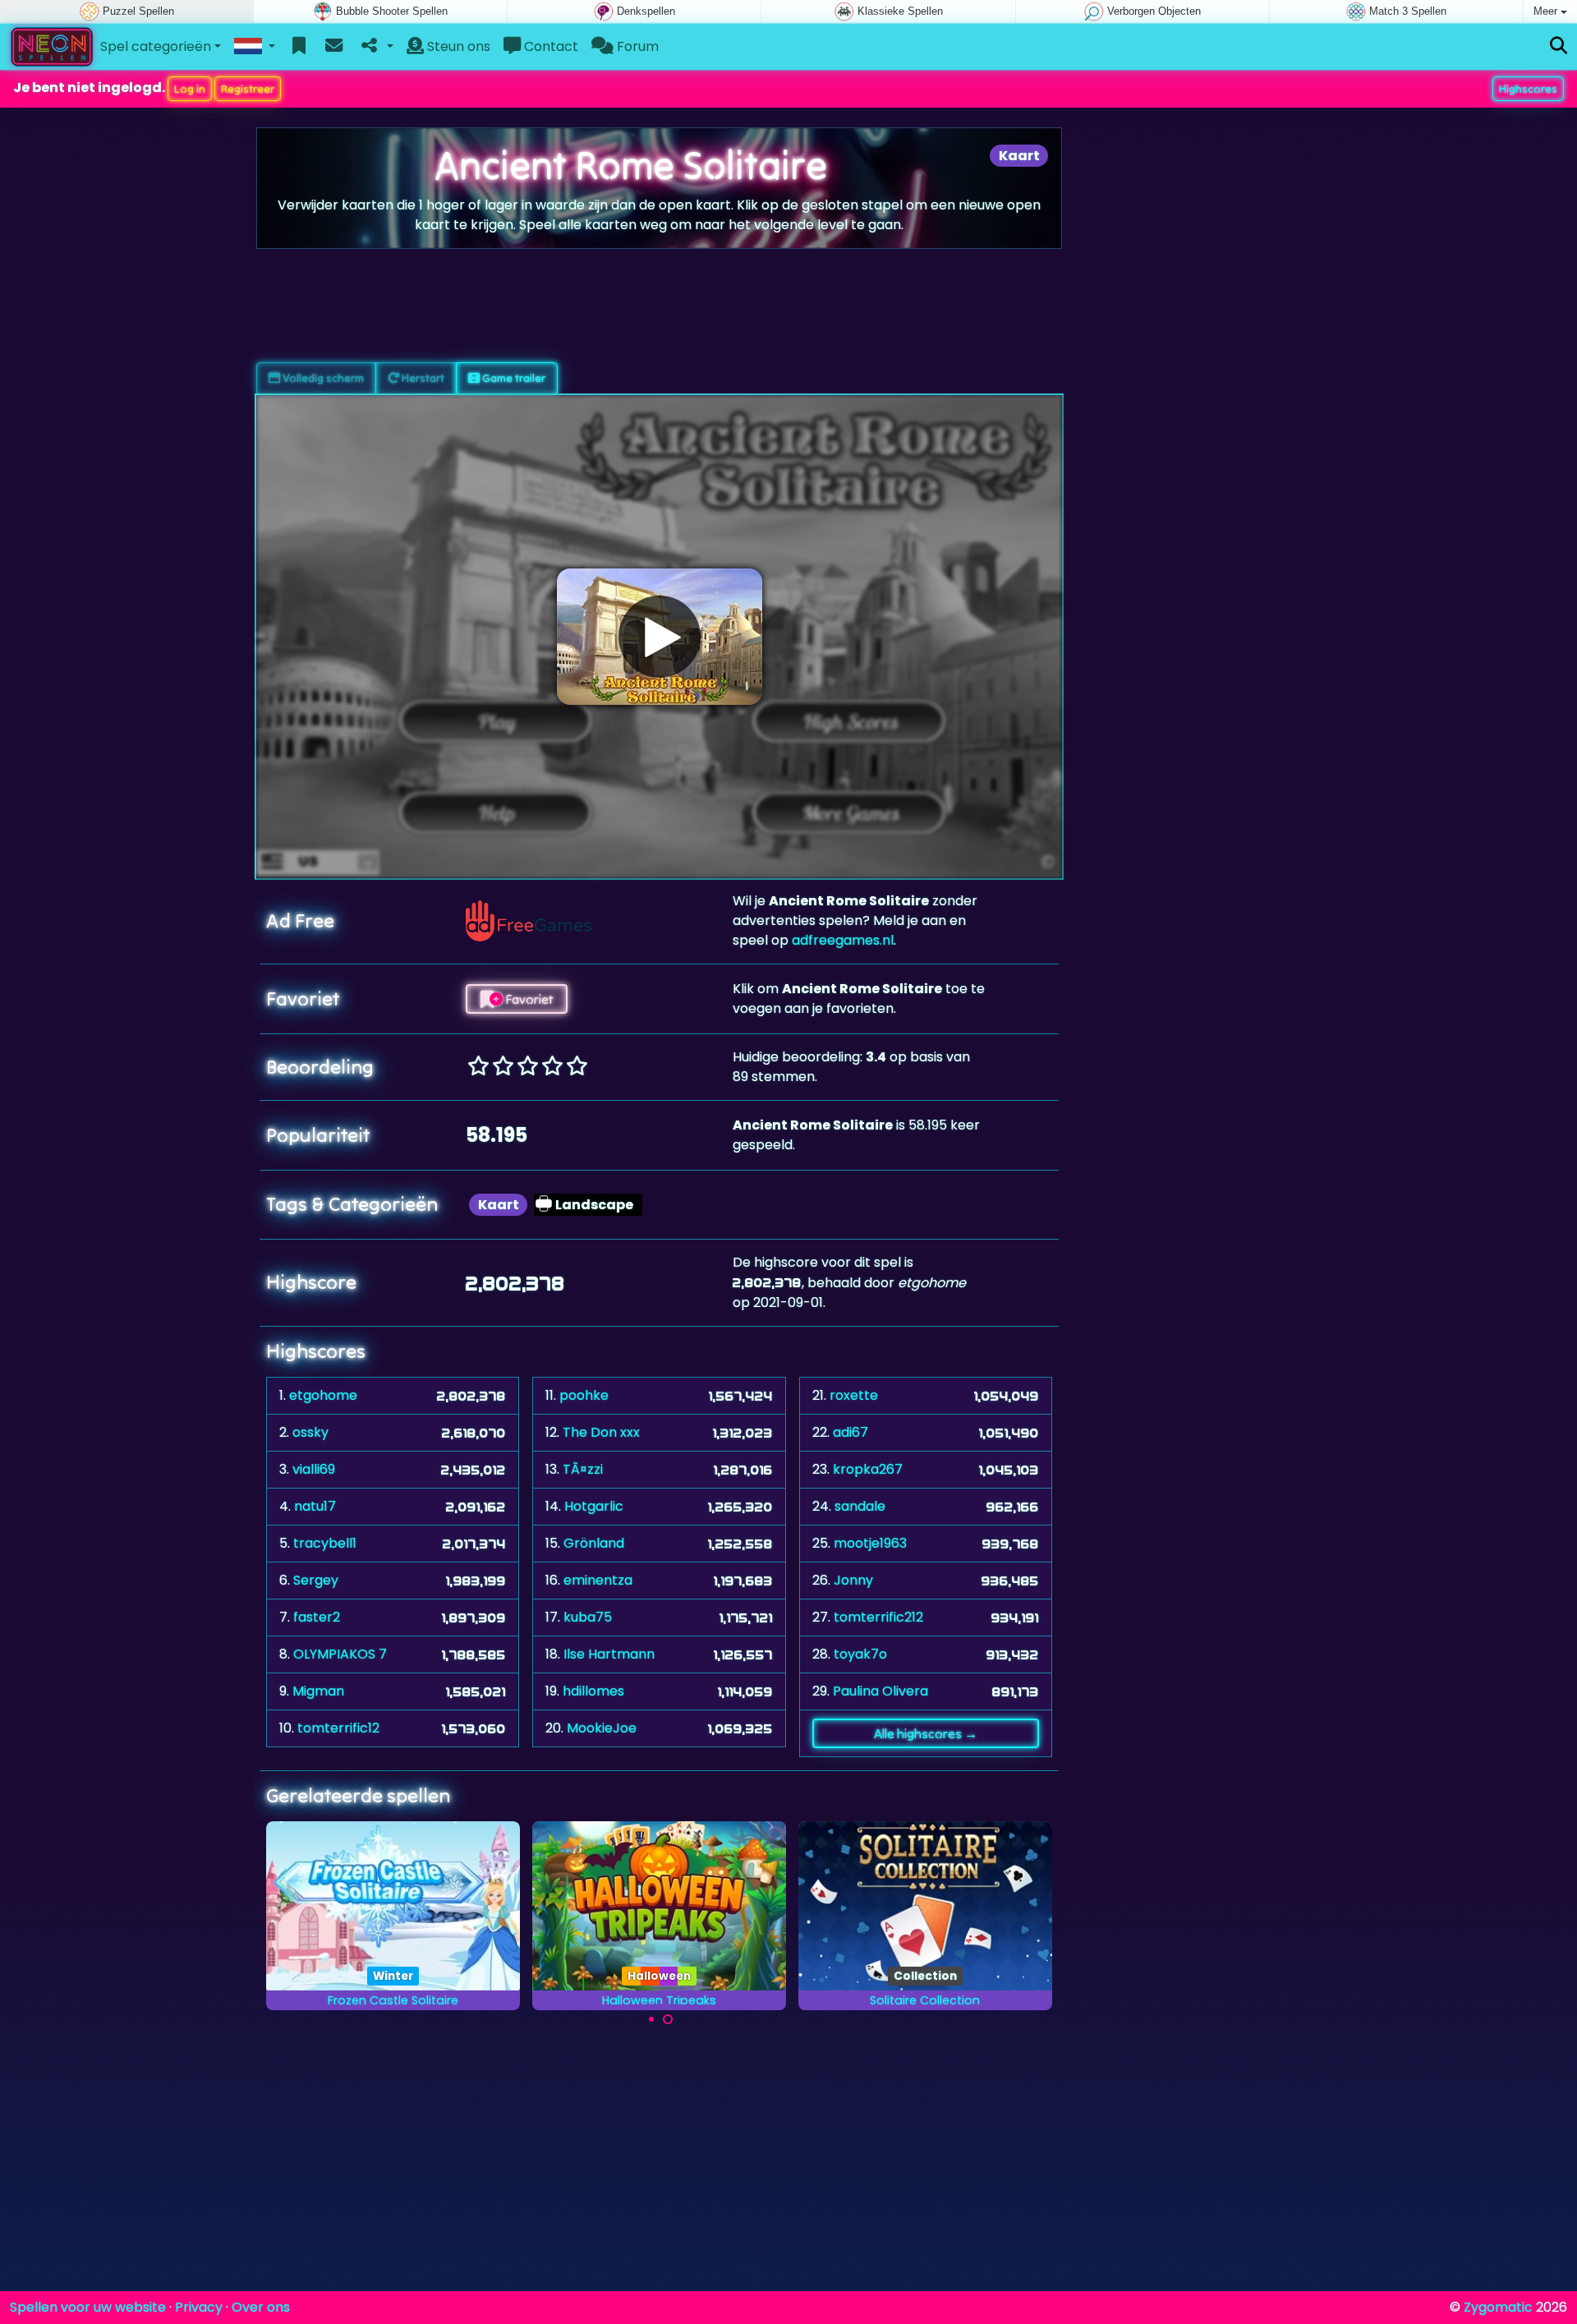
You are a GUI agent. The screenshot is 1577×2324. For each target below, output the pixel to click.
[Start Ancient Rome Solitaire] (660, 637)
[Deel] (376, 47)
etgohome (323, 1395)
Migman (318, 1691)
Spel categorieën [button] (156, 46)
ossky (310, 1432)
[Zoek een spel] (1559, 46)
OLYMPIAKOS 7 (340, 1654)
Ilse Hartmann (609, 1654)
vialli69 (314, 1469)
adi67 (851, 1432)
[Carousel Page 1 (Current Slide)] (651, 2019)
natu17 (315, 1506)
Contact (549, 46)
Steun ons (457, 46)
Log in (190, 89)
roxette (854, 1395)
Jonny (853, 1580)
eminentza (598, 1580)
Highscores (1528, 89)
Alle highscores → (926, 1733)
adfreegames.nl (843, 940)
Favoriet (528, 999)
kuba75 (588, 1617)
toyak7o (860, 1654)
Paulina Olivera (880, 1691)
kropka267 (868, 1469)
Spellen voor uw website (88, 2307)
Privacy (199, 2307)
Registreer (248, 89)
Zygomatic (1498, 2307)
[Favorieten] (299, 47)
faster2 (317, 1617)
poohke (584, 1395)
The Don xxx (601, 1432)
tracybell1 (325, 1543)
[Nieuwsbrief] (334, 47)
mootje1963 (870, 1543)
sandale (860, 1506)
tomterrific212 (878, 1617)
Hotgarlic (594, 1506)
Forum (636, 46)
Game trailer (513, 378)
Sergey (316, 1580)
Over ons (261, 2307)
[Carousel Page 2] (668, 2019)
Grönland (594, 1543)
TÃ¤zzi (583, 1469)
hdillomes (593, 1691)
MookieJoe (602, 1728)
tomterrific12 (338, 1728)
